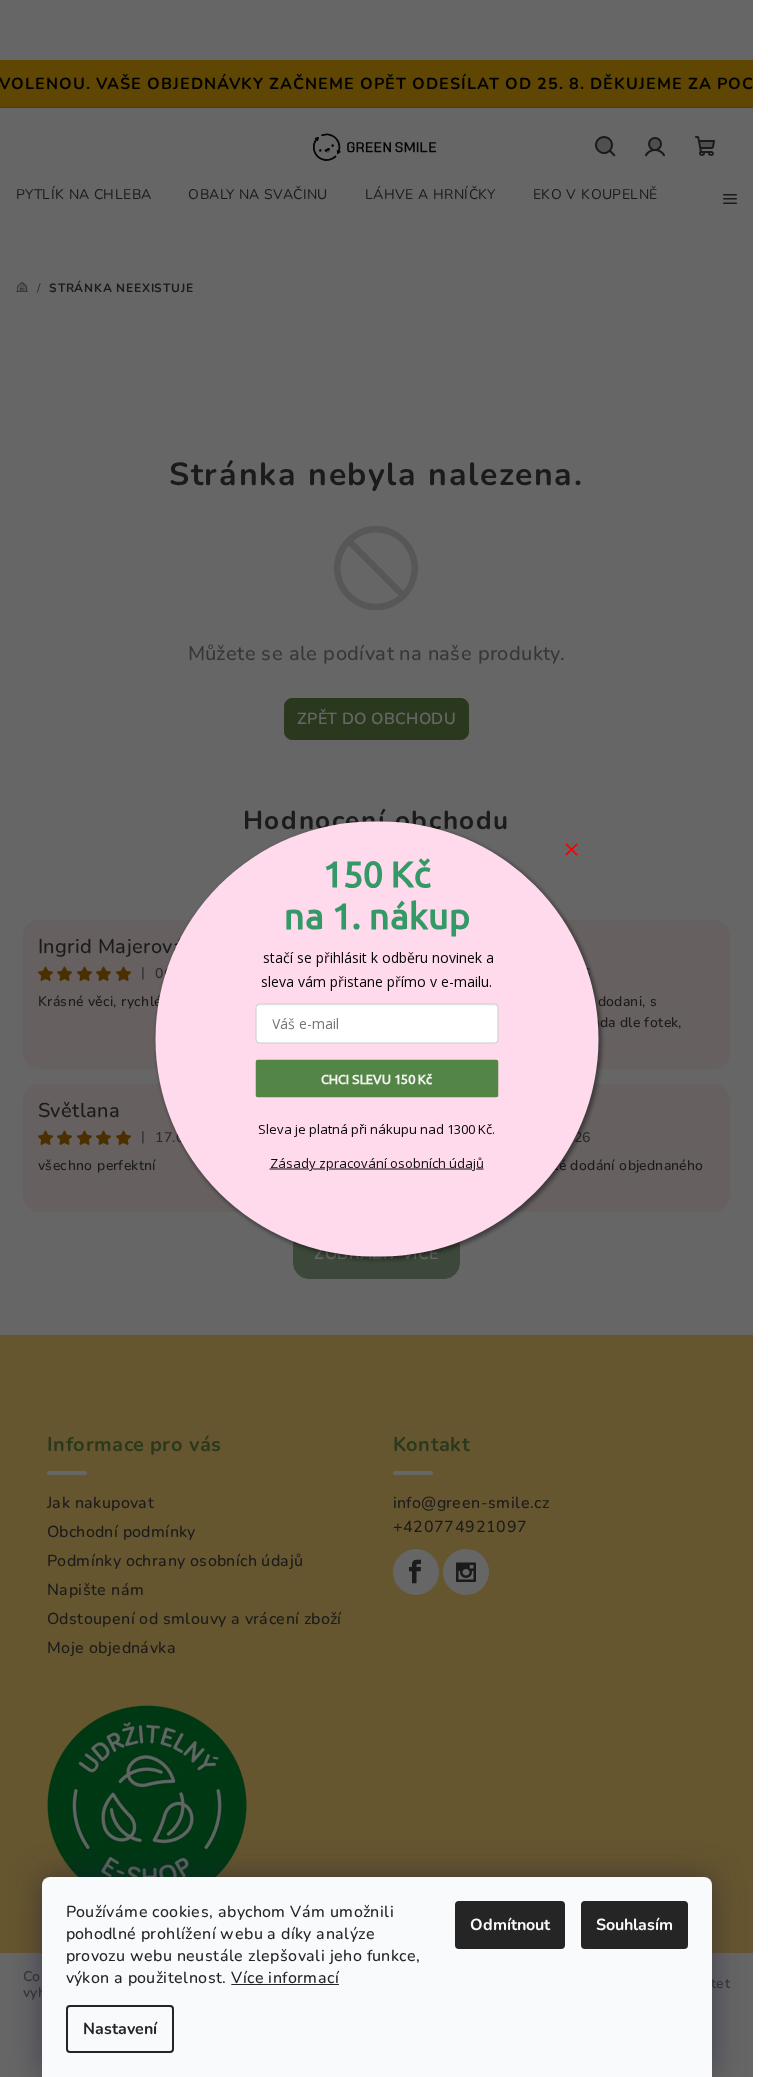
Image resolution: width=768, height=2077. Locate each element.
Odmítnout (510, 1925)
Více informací (285, 1978)
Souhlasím (634, 1925)
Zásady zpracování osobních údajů (377, 1163)
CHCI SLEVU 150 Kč (376, 1078)
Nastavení (120, 2029)
